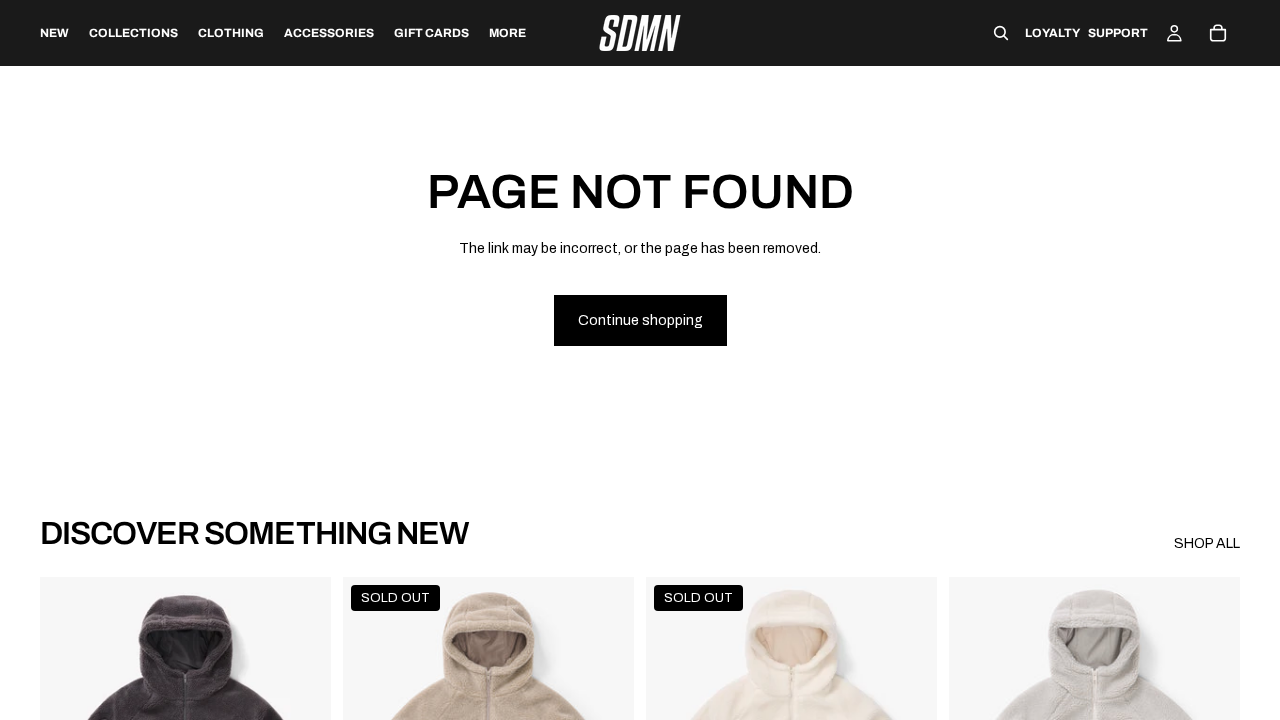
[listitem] (507, 33)
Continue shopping (640, 320)
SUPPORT (1118, 33)
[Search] (1001, 33)
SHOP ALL (1207, 543)
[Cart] (1218, 33)
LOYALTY (1052, 33)
